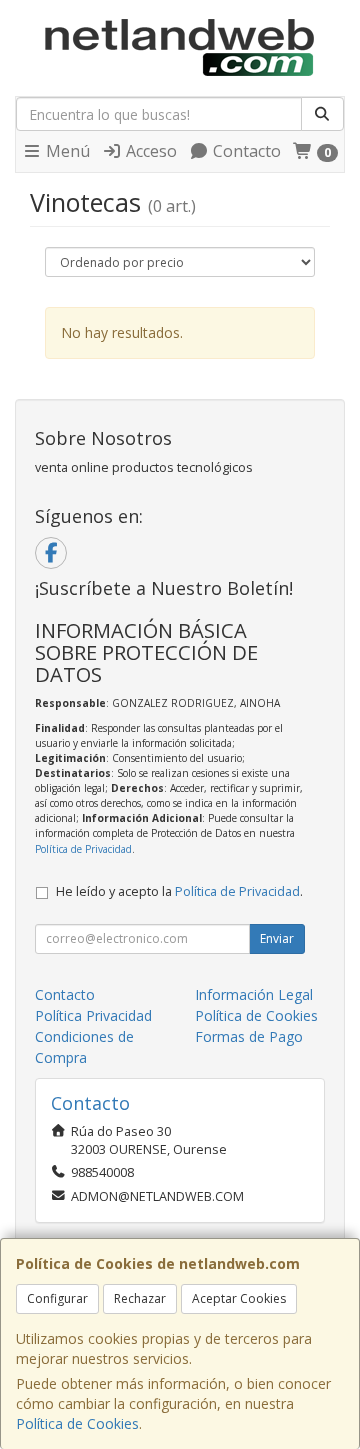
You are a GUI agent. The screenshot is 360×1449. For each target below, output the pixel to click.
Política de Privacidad (83, 849)
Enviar (277, 938)
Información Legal (254, 994)
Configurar (57, 1298)
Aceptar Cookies (239, 1298)
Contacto (245, 151)
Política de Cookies (77, 1423)
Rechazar (140, 1298)
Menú (66, 151)
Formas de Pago (249, 1036)
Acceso (149, 151)
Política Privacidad (93, 1015)
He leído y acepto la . (179, 891)
